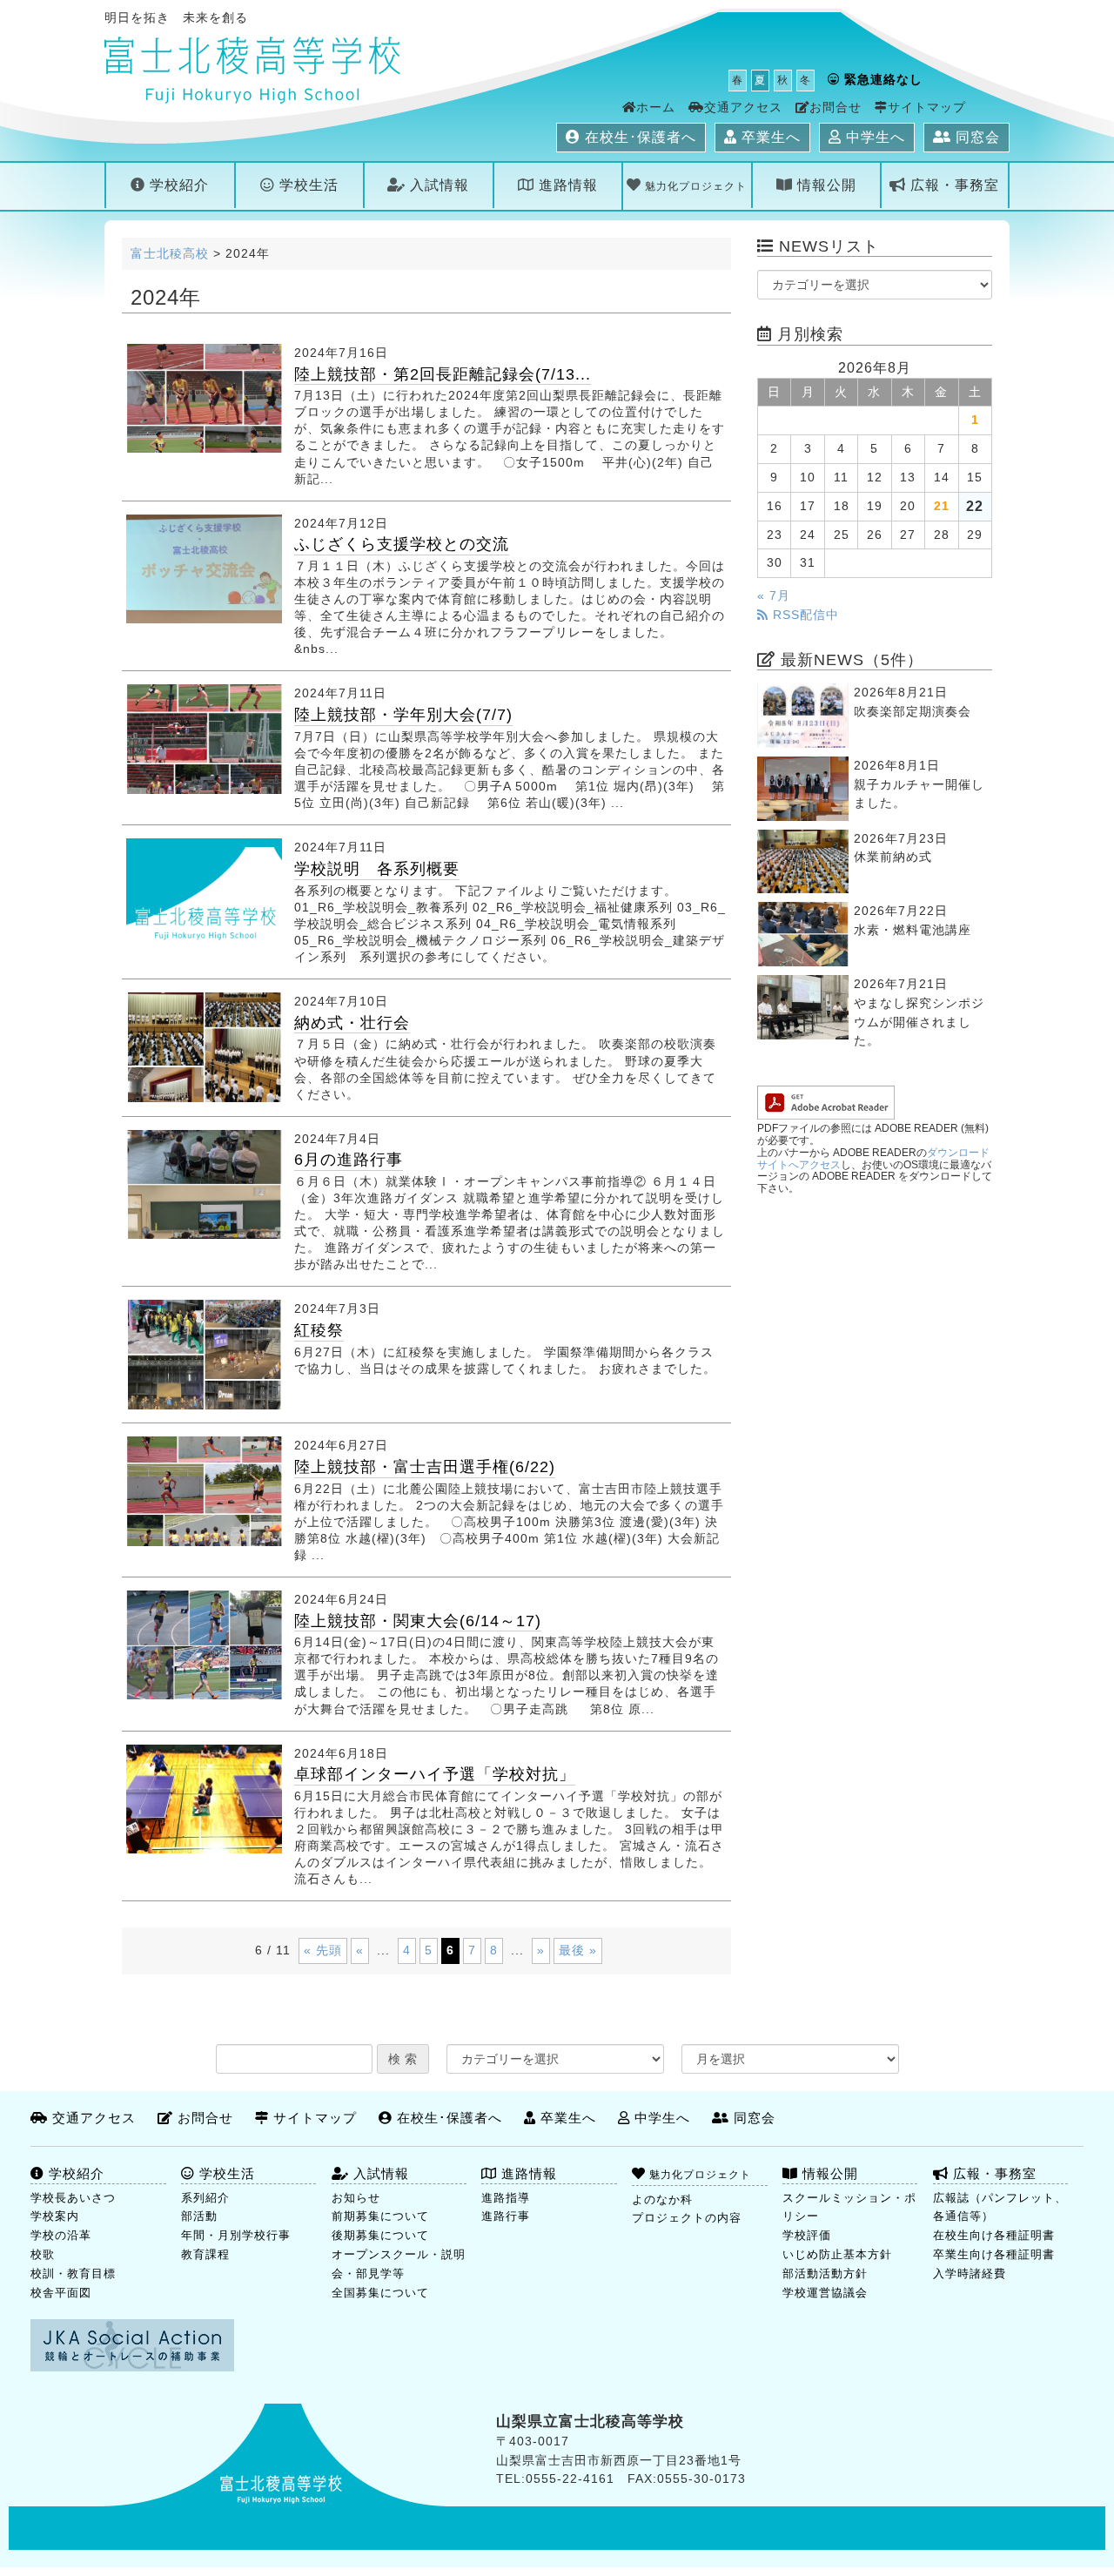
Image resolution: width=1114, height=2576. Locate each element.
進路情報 (566, 185)
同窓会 (976, 137)
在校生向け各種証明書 (994, 2235)
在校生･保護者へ (638, 137)
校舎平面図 (61, 2293)
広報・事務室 (953, 185)
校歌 (43, 2254)
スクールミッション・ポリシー (849, 2207)
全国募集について (380, 2293)
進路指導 (506, 2198)
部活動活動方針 (825, 2273)
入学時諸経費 (970, 2273)
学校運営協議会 (825, 2293)
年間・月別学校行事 (236, 2235)
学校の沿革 (61, 2235)
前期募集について (380, 2216)
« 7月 (774, 596)
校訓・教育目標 (73, 2273)
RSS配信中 (804, 615)
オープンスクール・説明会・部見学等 (399, 2264)
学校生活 (307, 185)
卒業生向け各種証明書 (994, 2254)
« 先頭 (323, 1950)
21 (942, 506)
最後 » (578, 1950)
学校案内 (55, 2216)
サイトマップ (927, 108)
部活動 (199, 2216)
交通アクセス (743, 108)
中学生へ (873, 137)
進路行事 (506, 2216)
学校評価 (807, 2235)
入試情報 (437, 185)
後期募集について (380, 2235)
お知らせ (356, 2198)
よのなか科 (662, 2199)
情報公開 (825, 185)
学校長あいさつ (73, 2198)
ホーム (656, 108)
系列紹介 (205, 2198)
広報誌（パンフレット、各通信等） (1000, 2207)
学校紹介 (177, 185)
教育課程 (205, 2254)
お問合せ (835, 108)
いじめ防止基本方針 (837, 2254)
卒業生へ (769, 137)
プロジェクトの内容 (687, 2218)
